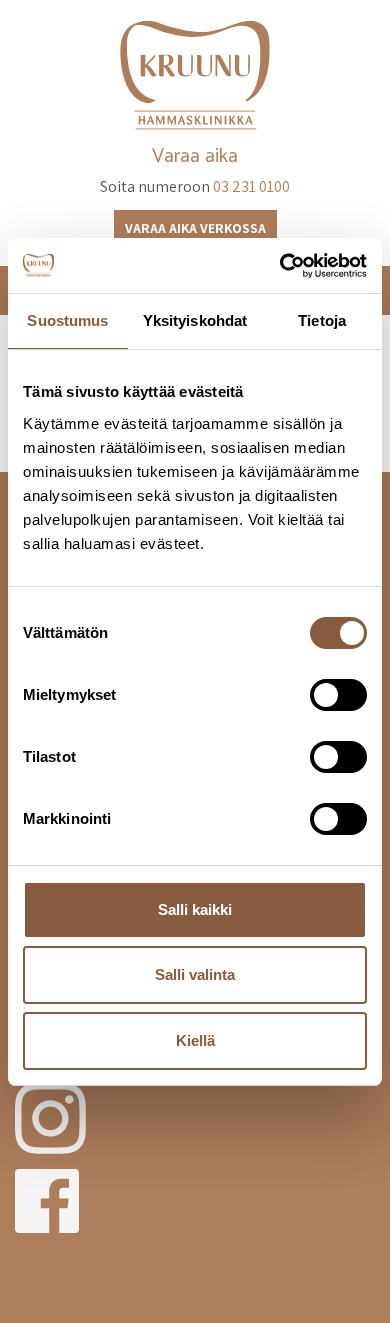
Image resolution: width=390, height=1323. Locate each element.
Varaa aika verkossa (195, 228)
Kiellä (195, 1040)
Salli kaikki (195, 909)
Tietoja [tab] (322, 320)
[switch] (338, 695)
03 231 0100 (251, 186)
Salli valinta (195, 974)
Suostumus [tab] (67, 320)
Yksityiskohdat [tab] (195, 320)
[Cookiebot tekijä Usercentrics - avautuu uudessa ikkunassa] (280, 266)
